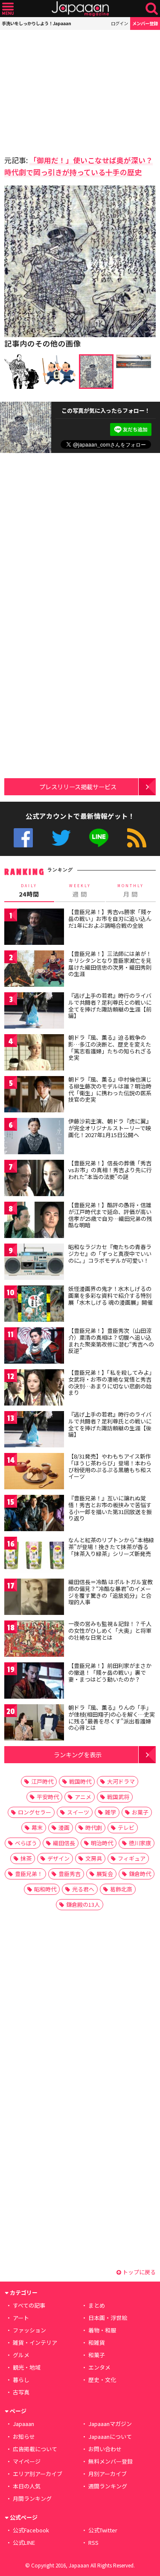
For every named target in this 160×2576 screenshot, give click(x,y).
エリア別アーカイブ (38, 2474)
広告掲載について (35, 2449)
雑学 (111, 1812)
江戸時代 (42, 1781)
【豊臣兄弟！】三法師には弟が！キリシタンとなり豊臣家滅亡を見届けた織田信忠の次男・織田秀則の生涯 (110, 964)
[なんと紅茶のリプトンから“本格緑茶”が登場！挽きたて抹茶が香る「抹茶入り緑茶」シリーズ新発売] (34, 1556)
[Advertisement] (64, 90)
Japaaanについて (110, 2436)
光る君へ (83, 1889)
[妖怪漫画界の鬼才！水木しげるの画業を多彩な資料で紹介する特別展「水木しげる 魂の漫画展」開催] (34, 1305)
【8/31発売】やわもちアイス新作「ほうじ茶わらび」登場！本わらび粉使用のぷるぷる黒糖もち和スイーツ (110, 1466)
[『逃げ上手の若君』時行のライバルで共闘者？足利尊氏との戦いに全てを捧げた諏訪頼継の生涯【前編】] (34, 1012)
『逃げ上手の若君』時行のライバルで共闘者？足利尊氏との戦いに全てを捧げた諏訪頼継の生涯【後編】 (110, 1424)
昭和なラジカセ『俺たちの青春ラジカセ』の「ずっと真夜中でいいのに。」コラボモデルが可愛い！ (110, 1253)
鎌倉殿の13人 (83, 1904)
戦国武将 (118, 1797)
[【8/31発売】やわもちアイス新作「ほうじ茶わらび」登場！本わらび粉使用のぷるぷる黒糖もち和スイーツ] (34, 1472)
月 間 (131, 891)
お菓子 (140, 1812)
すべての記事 (29, 2305)
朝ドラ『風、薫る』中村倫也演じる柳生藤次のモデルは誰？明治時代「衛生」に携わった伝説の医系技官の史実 (110, 1089)
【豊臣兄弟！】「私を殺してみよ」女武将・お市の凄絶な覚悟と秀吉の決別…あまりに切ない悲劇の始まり (111, 1382)
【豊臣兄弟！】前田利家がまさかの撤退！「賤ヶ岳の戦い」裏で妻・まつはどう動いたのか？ (110, 1672)
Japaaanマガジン (110, 2424)
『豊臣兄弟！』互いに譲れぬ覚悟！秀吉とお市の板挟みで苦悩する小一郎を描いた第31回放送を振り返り (110, 1508)
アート (21, 2318)
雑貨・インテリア (35, 2342)
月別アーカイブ (108, 2474)
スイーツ (78, 1812)
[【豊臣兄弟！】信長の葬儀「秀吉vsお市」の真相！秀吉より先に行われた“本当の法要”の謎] (34, 1179)
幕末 (37, 1828)
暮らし (21, 2380)
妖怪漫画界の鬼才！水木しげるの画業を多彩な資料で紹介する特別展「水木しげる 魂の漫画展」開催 (111, 1295)
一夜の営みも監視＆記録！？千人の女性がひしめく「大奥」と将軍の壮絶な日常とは (110, 1630)
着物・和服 (102, 2330)
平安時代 (48, 1797)
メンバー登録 (145, 23)
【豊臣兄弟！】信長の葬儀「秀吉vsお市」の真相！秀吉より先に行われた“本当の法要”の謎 (110, 1170)
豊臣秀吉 (70, 1874)
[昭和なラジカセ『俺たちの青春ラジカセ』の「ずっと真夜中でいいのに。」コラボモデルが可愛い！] (34, 1263)
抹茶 (26, 1858)
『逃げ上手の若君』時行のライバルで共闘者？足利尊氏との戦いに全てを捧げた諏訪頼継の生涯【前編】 (110, 1006)
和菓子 (97, 2355)
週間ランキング (108, 2486)
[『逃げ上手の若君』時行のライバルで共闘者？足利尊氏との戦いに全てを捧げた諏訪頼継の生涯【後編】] (34, 1431)
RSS (137, 838)
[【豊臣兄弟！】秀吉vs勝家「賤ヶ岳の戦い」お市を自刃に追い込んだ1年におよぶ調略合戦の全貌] (34, 928)
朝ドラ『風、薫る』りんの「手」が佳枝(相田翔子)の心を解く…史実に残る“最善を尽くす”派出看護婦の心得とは (112, 1717)
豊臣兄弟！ (29, 1874)
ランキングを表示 (78, 1754)
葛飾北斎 (121, 1889)
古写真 (21, 2392)
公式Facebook (23, 838)
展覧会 (105, 1874)
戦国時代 (80, 1781)
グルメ (21, 2355)
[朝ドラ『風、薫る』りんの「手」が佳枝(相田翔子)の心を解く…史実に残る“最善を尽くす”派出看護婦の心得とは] (34, 1724)
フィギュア (132, 1858)
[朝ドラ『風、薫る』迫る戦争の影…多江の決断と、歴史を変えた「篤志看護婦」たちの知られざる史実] (34, 1054)
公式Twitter (61, 838)
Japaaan (80, 9)
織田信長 (64, 1843)
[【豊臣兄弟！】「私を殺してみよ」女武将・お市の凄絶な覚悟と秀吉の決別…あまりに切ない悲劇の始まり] (34, 1389)
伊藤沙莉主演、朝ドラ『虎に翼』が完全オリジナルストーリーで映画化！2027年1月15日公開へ (110, 1128)
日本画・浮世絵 (108, 2318)
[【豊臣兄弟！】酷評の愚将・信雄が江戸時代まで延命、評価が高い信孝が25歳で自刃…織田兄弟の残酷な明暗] (34, 1221)
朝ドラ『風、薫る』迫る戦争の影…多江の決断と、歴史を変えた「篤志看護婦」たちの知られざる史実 (110, 1047)
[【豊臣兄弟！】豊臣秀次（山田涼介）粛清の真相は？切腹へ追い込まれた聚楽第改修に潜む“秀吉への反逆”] (34, 1347)
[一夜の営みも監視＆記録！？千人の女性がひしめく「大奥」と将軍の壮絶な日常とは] (34, 1640)
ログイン (119, 23)
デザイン (58, 1858)
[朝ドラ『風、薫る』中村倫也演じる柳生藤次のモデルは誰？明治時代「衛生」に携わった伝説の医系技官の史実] (34, 1095)
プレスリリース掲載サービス (78, 787)
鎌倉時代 (140, 1874)
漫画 (64, 1828)
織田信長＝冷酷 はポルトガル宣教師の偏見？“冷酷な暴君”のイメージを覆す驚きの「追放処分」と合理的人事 (111, 1592)
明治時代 (102, 1843)
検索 (152, 9)
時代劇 (94, 1828)
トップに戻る (138, 2272)
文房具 (94, 1858)
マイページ (27, 2461)
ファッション (29, 2330)
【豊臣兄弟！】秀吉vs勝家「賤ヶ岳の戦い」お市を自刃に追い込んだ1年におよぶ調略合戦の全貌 (110, 918)
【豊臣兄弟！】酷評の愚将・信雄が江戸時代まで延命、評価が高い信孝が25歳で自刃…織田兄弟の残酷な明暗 (110, 1215)
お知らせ (24, 2436)
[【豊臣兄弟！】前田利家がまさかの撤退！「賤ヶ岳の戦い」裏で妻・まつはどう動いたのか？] (34, 1682)
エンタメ (99, 2367)
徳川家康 (140, 1843)
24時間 (29, 891)
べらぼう (26, 1843)
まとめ (97, 2305)
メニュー (8, 9)
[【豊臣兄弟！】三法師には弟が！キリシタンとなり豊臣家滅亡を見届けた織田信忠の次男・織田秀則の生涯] (34, 970)
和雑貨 (97, 2342)
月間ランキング (32, 2498)
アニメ (83, 1797)
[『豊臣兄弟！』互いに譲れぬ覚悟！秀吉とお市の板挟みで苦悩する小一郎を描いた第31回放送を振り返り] (34, 1514)
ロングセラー (35, 1812)
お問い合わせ (105, 2449)
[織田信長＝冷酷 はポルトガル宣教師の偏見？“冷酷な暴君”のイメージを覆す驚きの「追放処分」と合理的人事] (34, 1598)
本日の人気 (27, 2486)
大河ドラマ (121, 1781)
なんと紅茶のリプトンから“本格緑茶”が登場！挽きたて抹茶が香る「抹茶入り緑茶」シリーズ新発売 (111, 1547)
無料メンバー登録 (111, 2461)
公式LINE (99, 838)
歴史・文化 (102, 2380)
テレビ (126, 1828)
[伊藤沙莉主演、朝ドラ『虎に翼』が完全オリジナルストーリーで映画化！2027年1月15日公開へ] (34, 1137)
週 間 (80, 891)
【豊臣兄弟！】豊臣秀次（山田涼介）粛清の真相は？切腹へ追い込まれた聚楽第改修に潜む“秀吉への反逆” (111, 1341)
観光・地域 (27, 2367)
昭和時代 (45, 1889)
